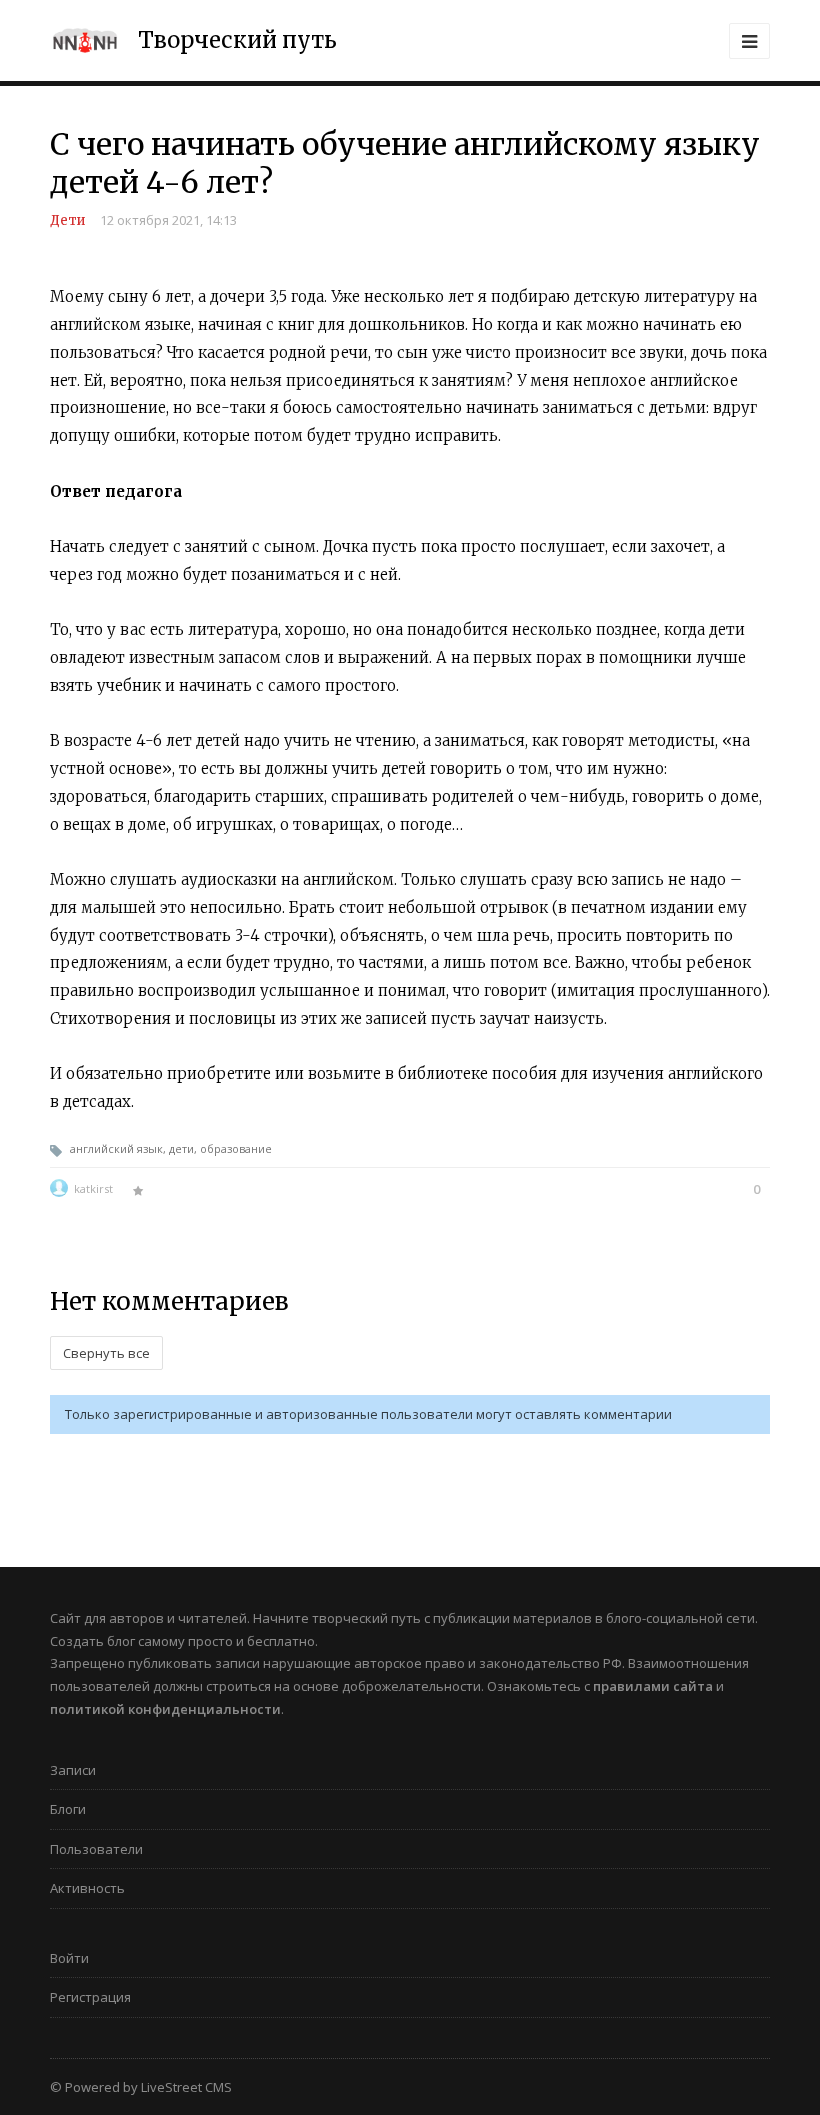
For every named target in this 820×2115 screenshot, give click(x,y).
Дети (67, 220)
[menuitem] (410, 1776)
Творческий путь (237, 40)
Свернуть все (106, 1353)
